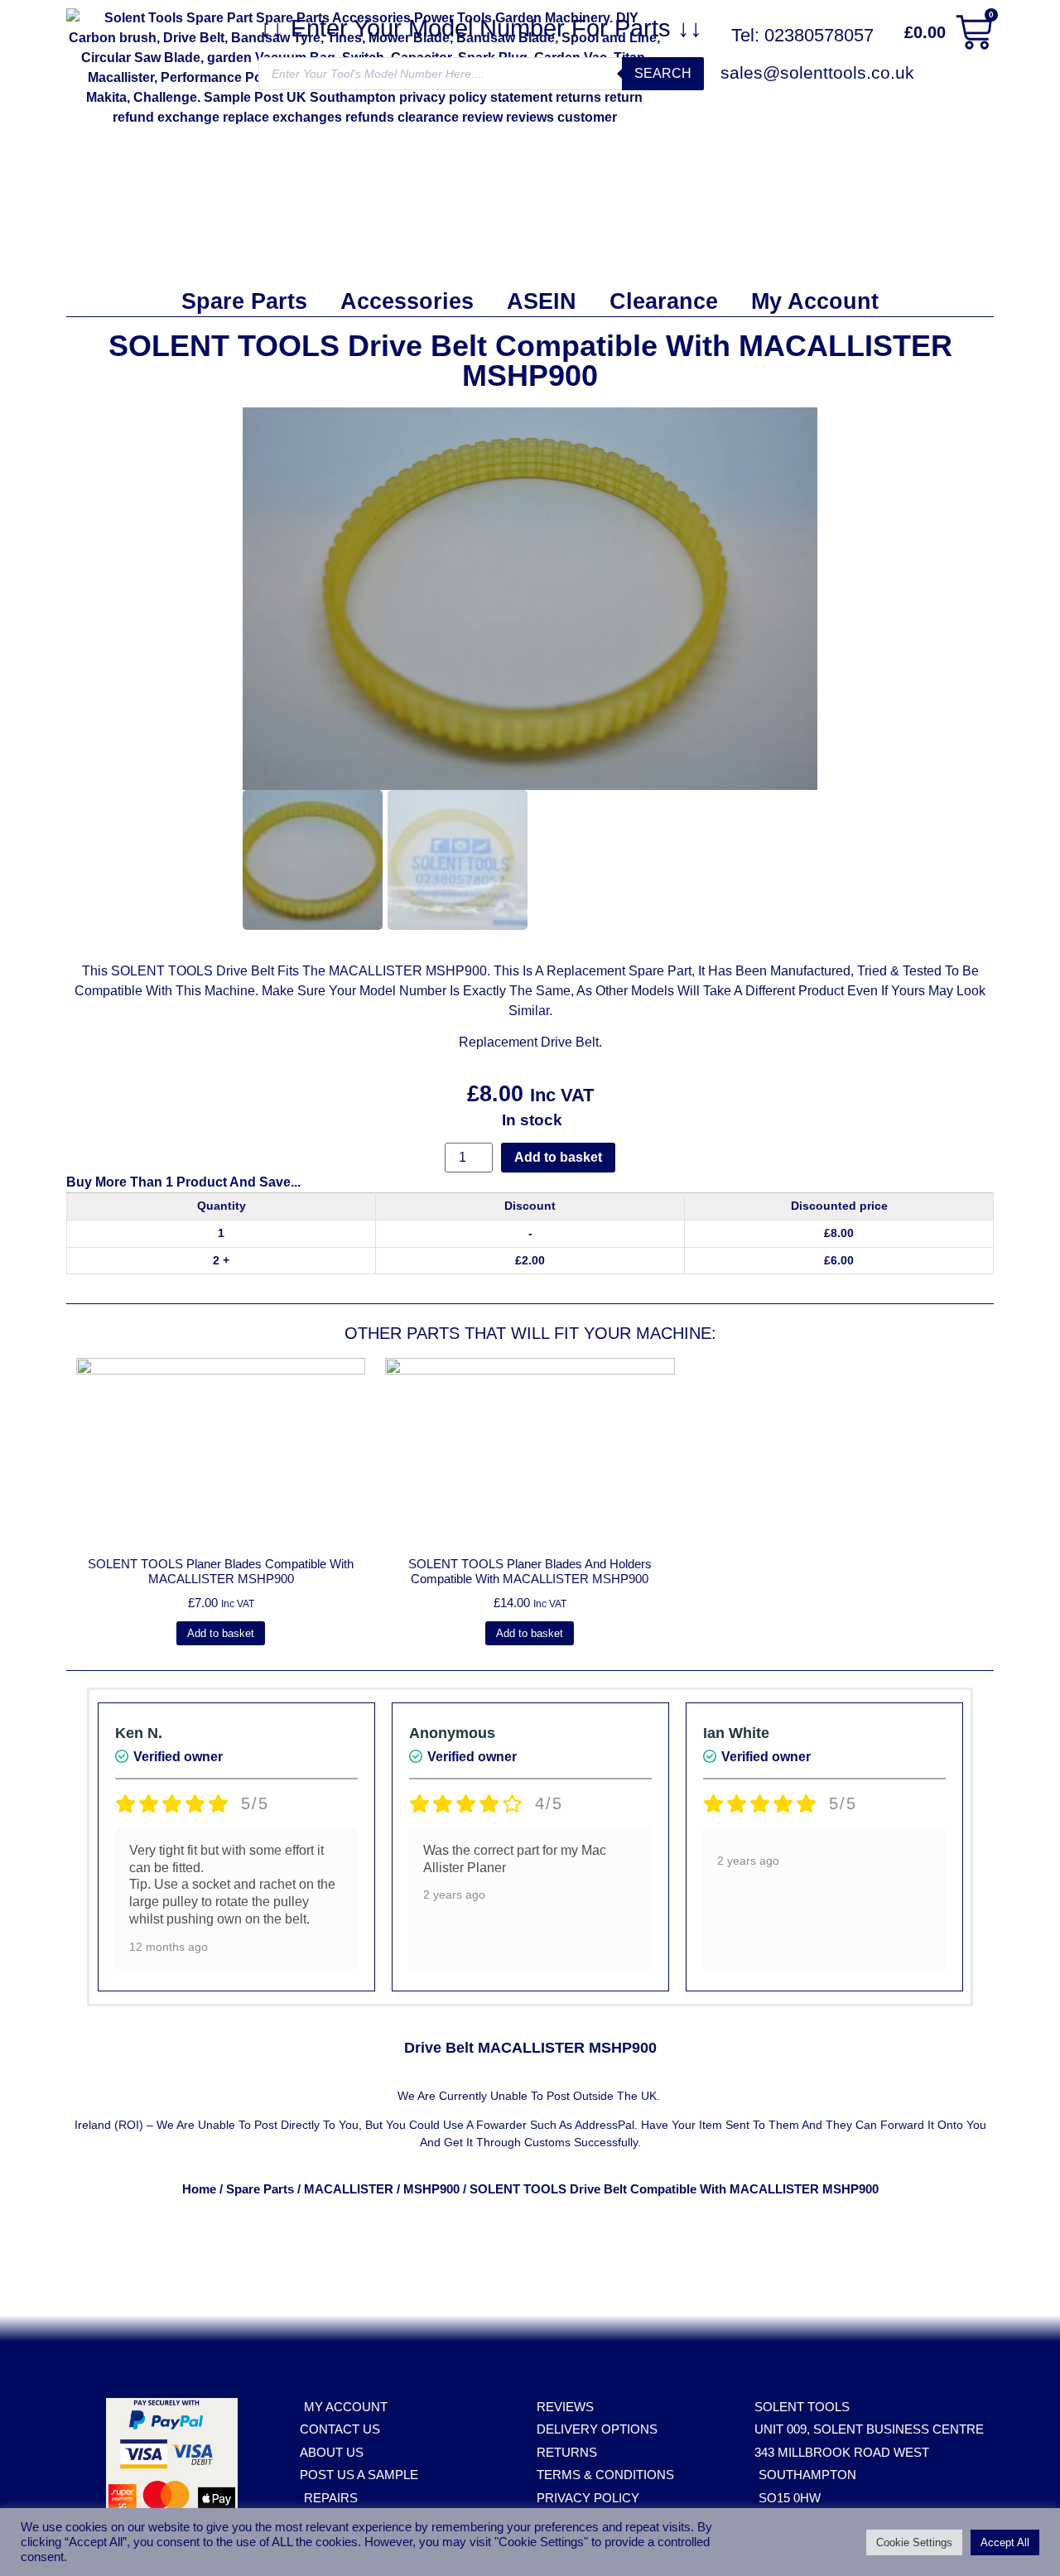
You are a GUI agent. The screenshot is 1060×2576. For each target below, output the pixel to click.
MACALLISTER (349, 2189)
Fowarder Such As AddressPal (555, 2125)
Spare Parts (244, 301)
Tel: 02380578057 (802, 35)
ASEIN (542, 301)
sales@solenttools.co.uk (817, 72)
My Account (815, 301)
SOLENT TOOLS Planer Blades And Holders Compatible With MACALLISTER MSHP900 (530, 1571)
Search (663, 73)
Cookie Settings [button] (914, 2542)
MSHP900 (431, 2189)
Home (199, 2189)
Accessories (407, 301)
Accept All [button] (1005, 2542)
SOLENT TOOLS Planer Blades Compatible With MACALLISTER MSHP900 (221, 1571)
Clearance (664, 301)
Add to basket (558, 1157)
